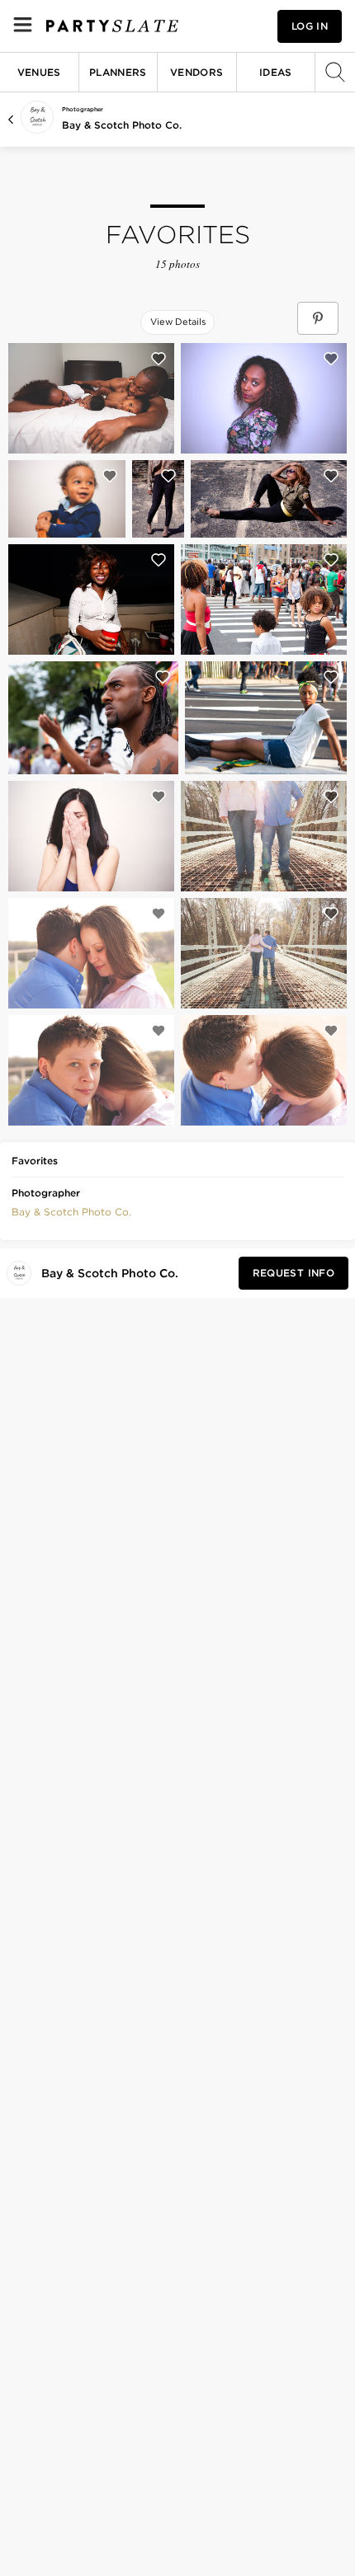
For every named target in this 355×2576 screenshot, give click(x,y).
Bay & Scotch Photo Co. (122, 125)
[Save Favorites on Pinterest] (318, 318)
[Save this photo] (159, 359)
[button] (71, 1210)
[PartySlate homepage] (112, 26)
